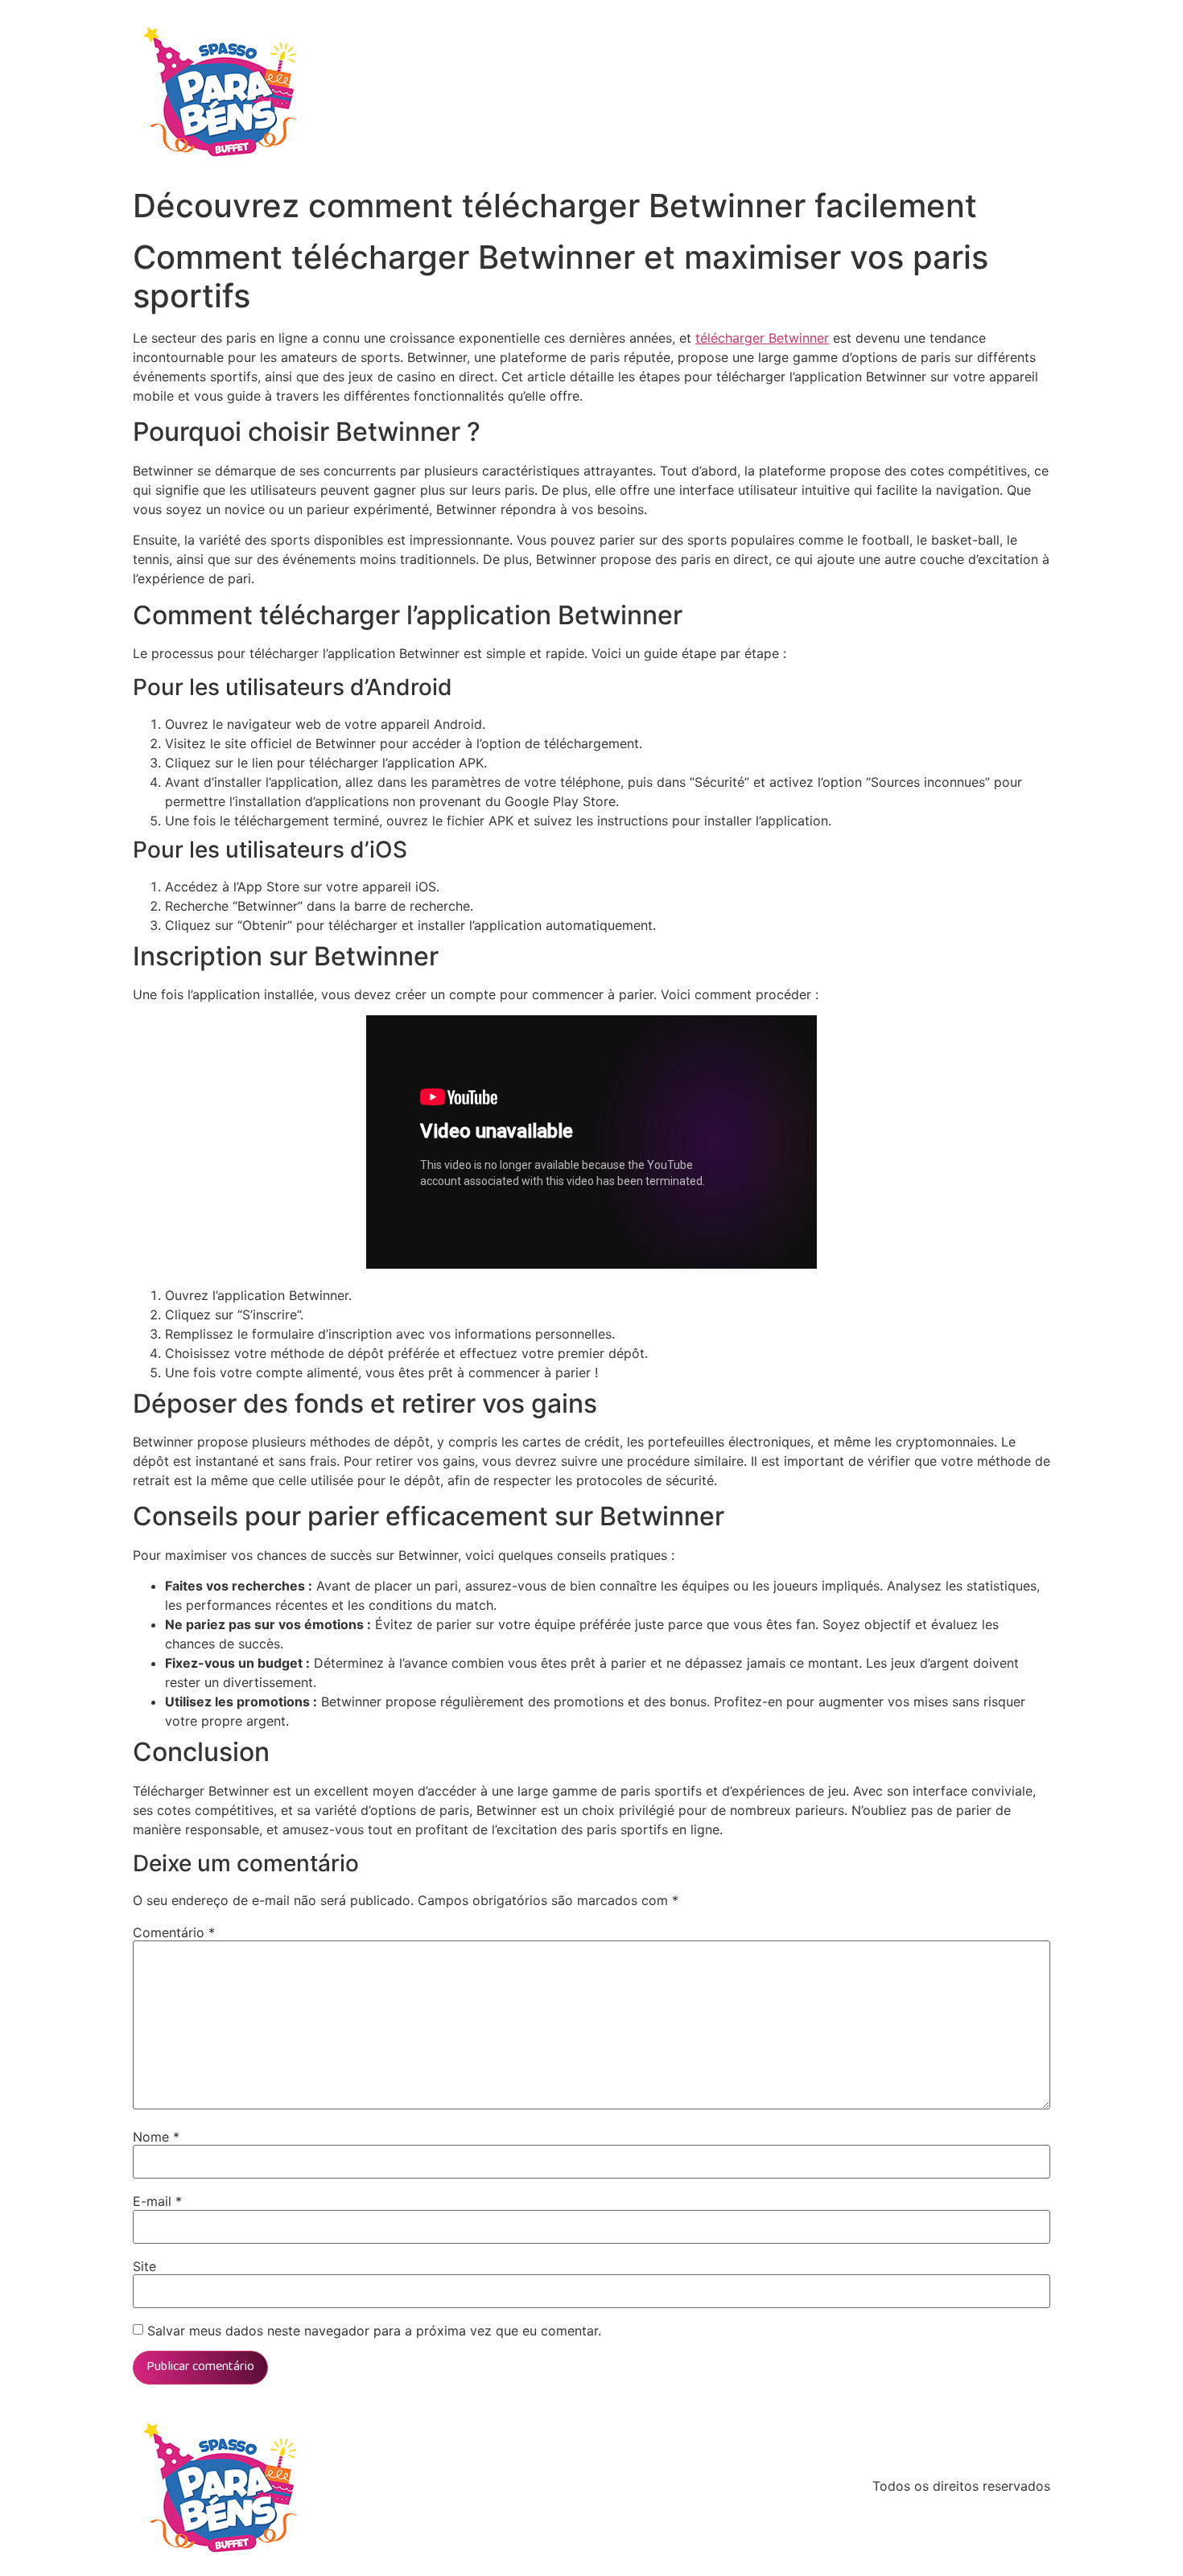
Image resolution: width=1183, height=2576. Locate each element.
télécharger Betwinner (762, 338)
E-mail (157, 2201)
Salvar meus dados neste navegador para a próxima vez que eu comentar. (374, 2331)
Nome (156, 2137)
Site (144, 2266)
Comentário (174, 1932)
